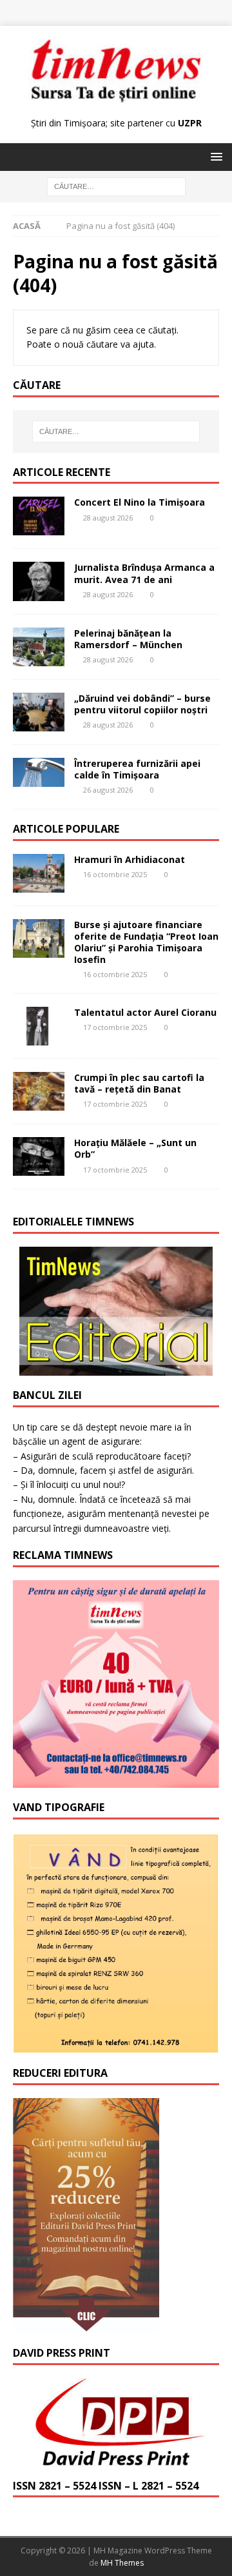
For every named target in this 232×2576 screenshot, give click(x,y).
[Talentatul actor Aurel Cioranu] (39, 1026)
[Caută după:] (116, 186)
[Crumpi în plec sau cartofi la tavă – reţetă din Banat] (39, 1091)
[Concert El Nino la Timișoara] (39, 516)
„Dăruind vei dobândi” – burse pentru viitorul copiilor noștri (142, 704)
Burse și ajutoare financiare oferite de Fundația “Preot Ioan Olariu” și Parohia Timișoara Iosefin (146, 942)
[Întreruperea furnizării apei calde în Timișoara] (39, 772)
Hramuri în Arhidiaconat (130, 859)
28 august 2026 (108, 518)
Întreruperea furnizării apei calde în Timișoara (137, 769)
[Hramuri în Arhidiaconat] (39, 873)
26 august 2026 (108, 790)
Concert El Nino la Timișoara (140, 502)
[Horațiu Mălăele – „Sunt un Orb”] (39, 1156)
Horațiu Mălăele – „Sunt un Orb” (135, 1148)
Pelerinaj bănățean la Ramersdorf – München (128, 639)
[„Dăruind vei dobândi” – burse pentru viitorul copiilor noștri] (39, 712)
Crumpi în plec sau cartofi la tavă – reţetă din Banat (139, 1083)
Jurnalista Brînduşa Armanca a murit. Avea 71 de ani (144, 573)
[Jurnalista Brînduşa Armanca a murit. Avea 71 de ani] (39, 581)
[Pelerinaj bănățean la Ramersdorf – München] (39, 647)
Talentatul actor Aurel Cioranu (145, 1012)
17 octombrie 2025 (115, 1027)
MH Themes (122, 2563)
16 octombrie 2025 (115, 874)
